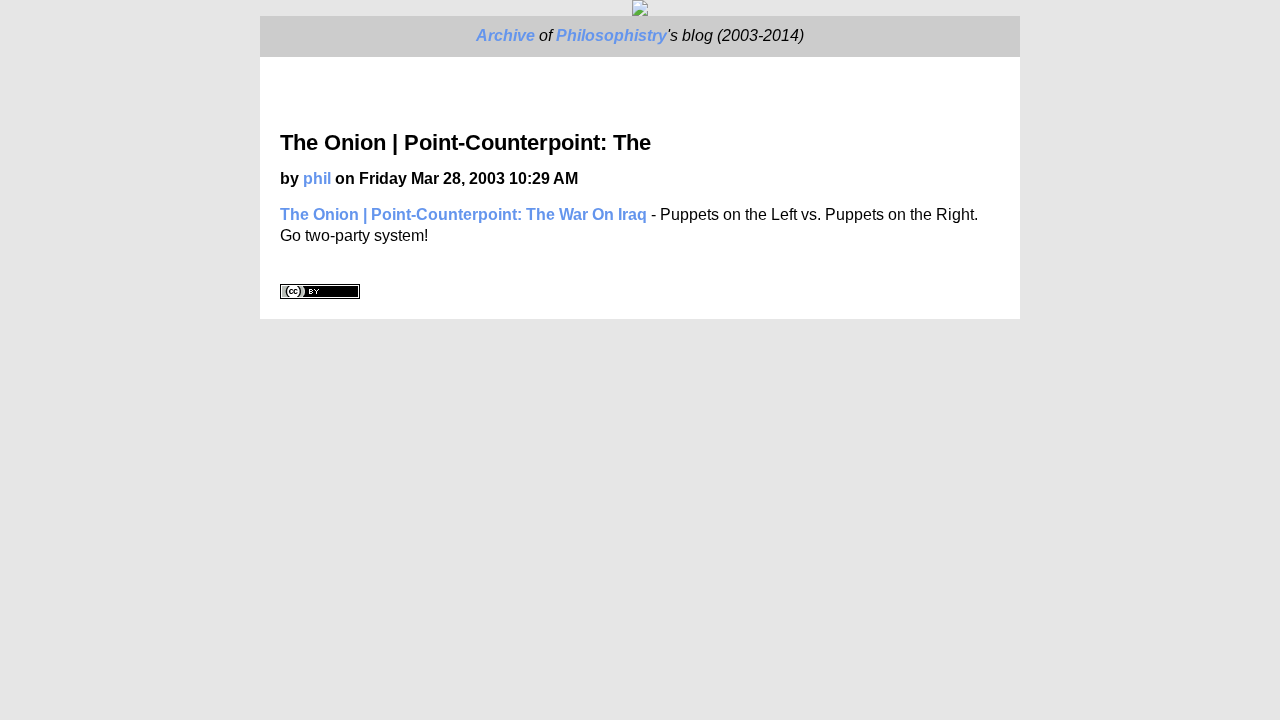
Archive (505, 35)
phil (317, 178)
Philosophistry (611, 35)
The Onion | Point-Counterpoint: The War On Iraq (463, 214)
